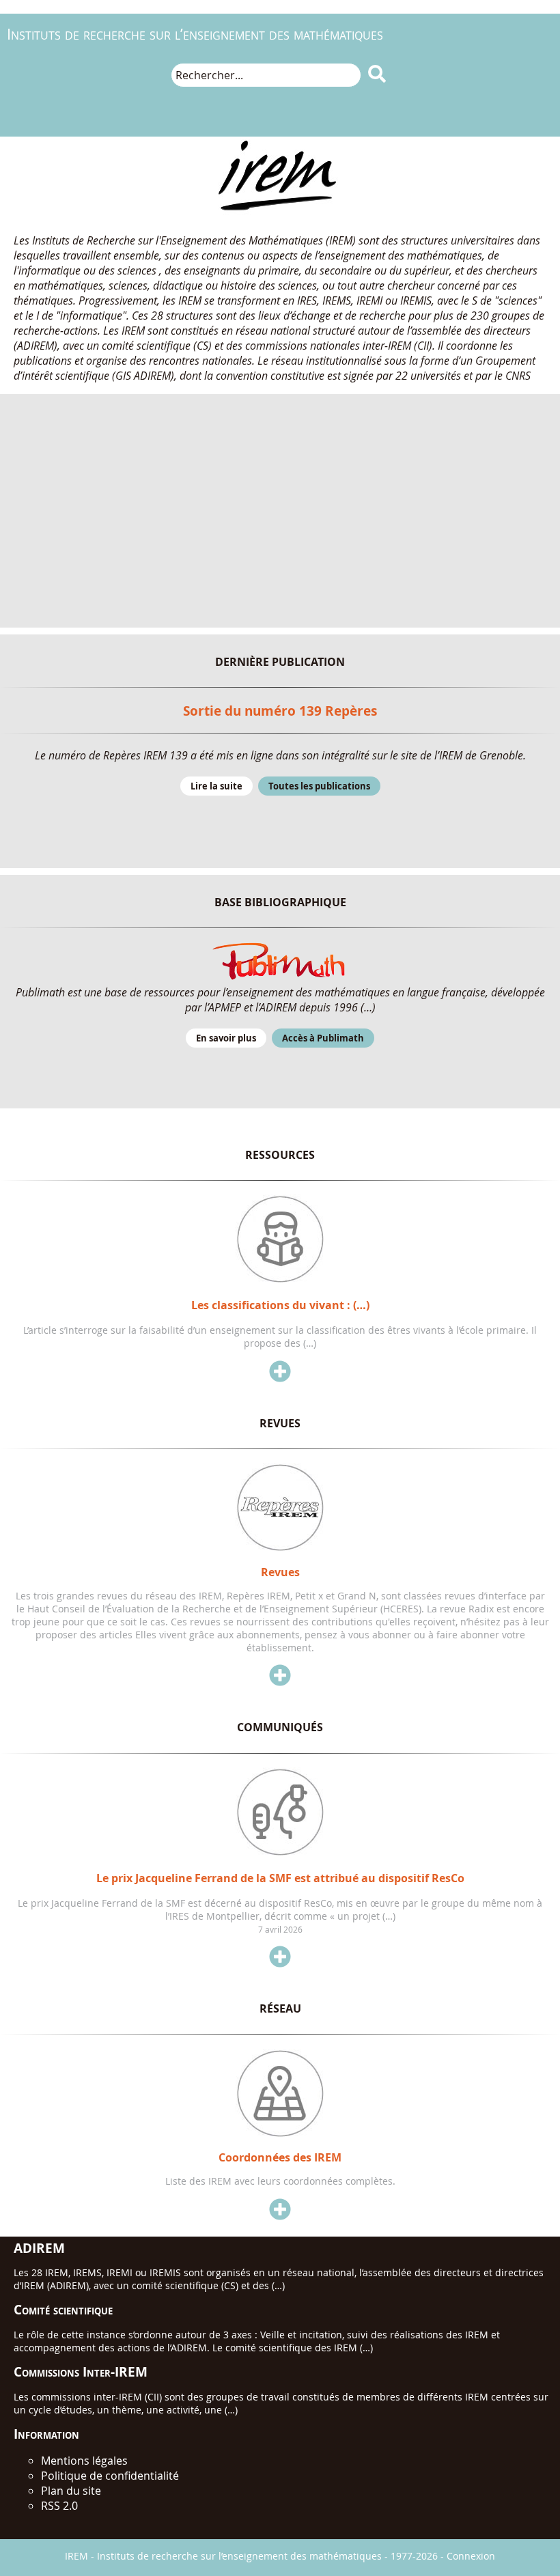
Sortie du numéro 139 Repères (280, 711)
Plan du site (71, 2491)
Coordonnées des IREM (280, 2157)
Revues (280, 1572)
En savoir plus (226, 1038)
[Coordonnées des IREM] (280, 2133)
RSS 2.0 (59, 2506)
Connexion (471, 2556)
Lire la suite (216, 786)
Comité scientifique (63, 2309)
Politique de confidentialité (110, 2476)
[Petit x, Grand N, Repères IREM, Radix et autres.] (280, 1548)
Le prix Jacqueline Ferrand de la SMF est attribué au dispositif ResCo (280, 1878)
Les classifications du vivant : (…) (280, 1305)
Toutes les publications (319, 786)
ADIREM (39, 2248)
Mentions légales (84, 2461)
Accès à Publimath (323, 1038)
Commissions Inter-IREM (81, 2371)
